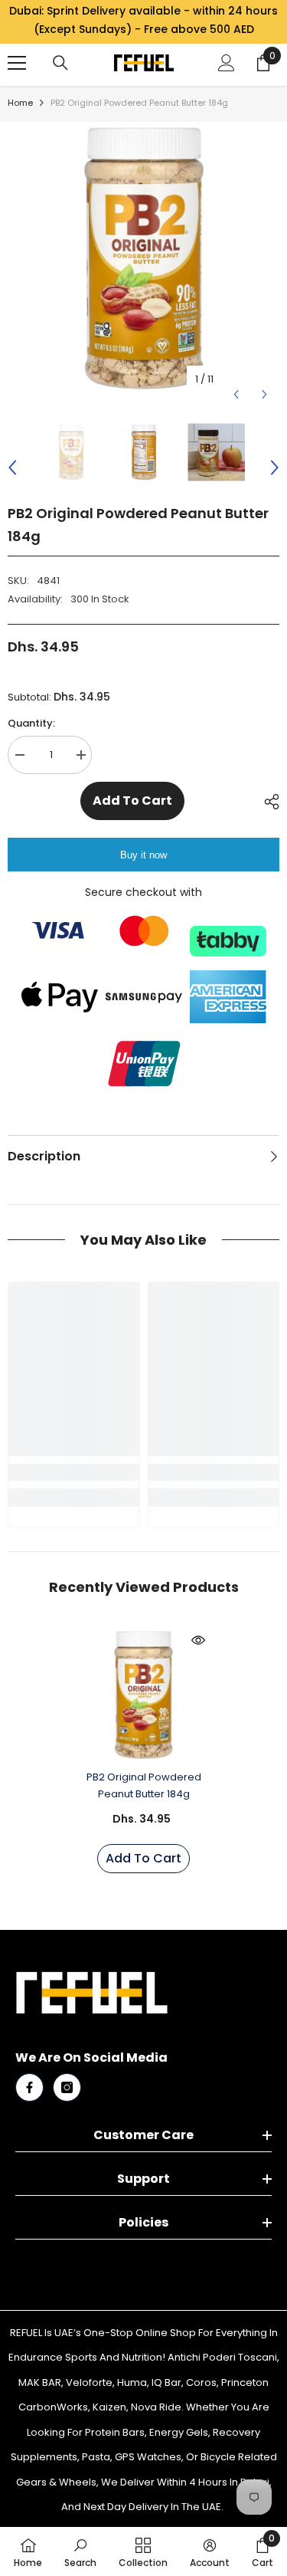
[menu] (17, 63)
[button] (236, 379)
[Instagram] (67, 2087)
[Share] (268, 802)
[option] (143, 258)
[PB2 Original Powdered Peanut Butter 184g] (143, 1695)
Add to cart (132, 801)
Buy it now (143, 855)
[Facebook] (29, 2087)
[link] (74, 1472)
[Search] (60, 63)
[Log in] (227, 63)
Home (20, 103)
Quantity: (31, 723)
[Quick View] (198, 1640)
